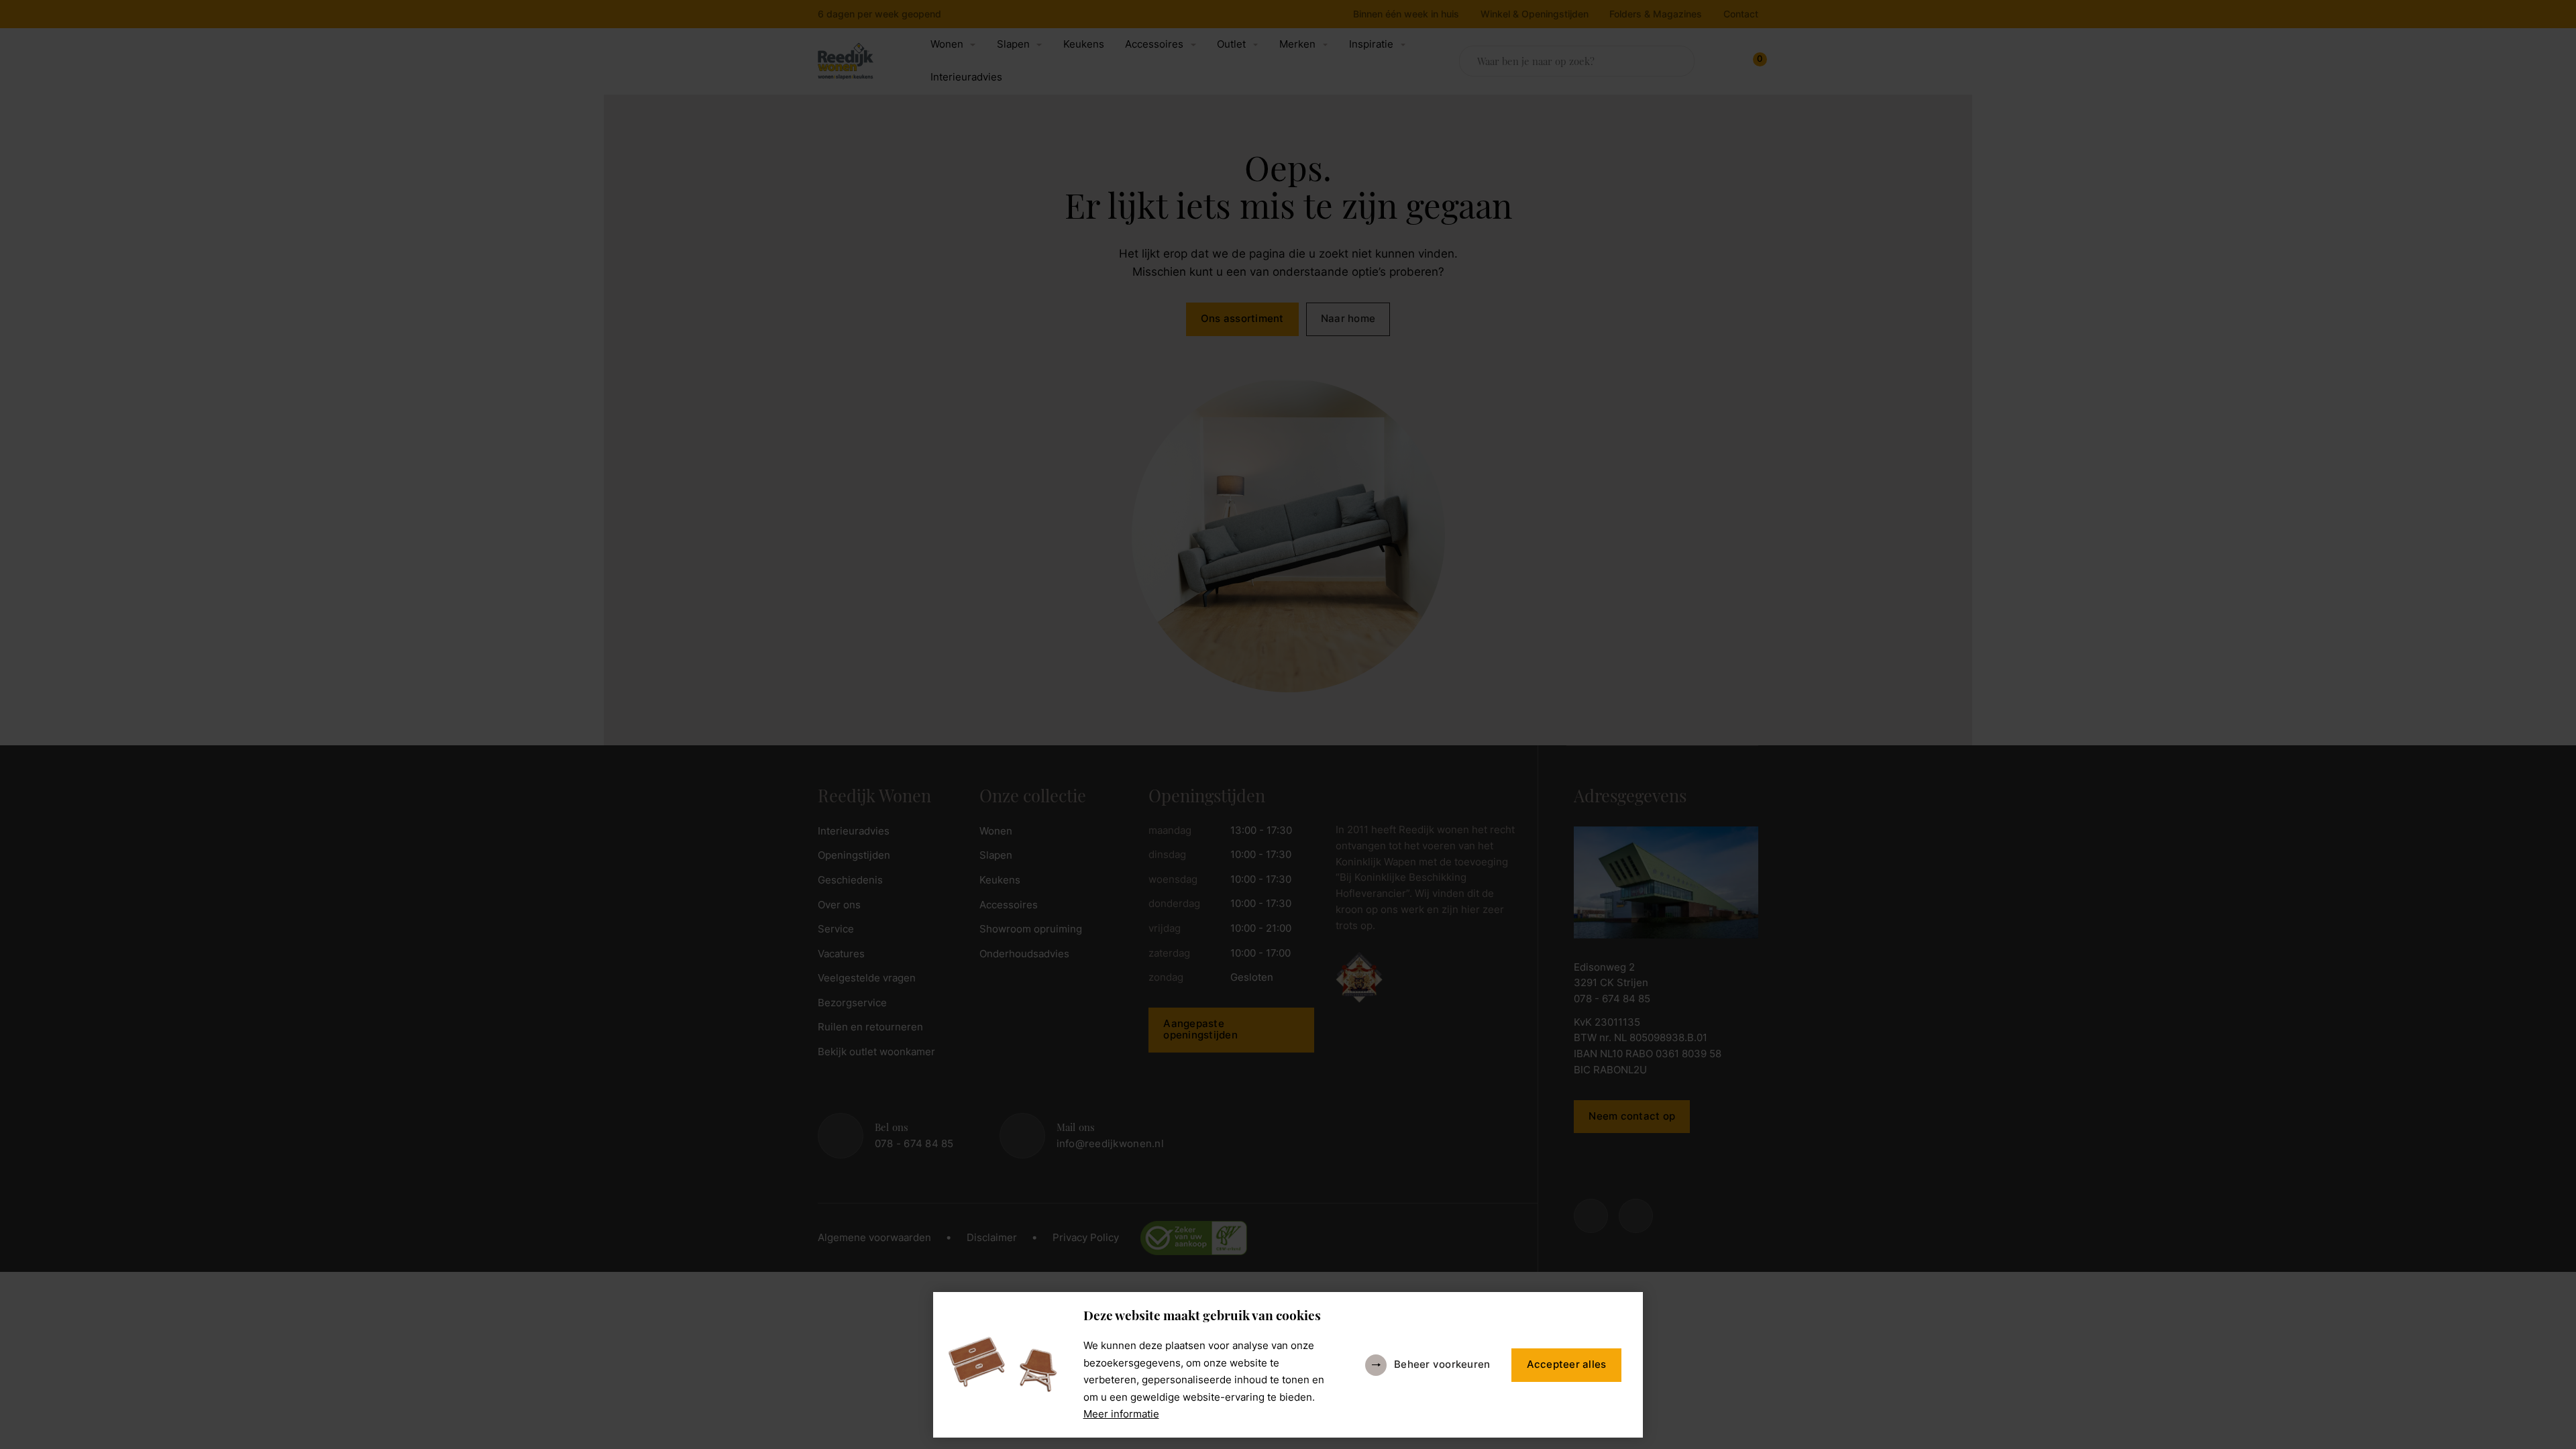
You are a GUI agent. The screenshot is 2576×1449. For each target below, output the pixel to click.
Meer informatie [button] (1121, 1414)
